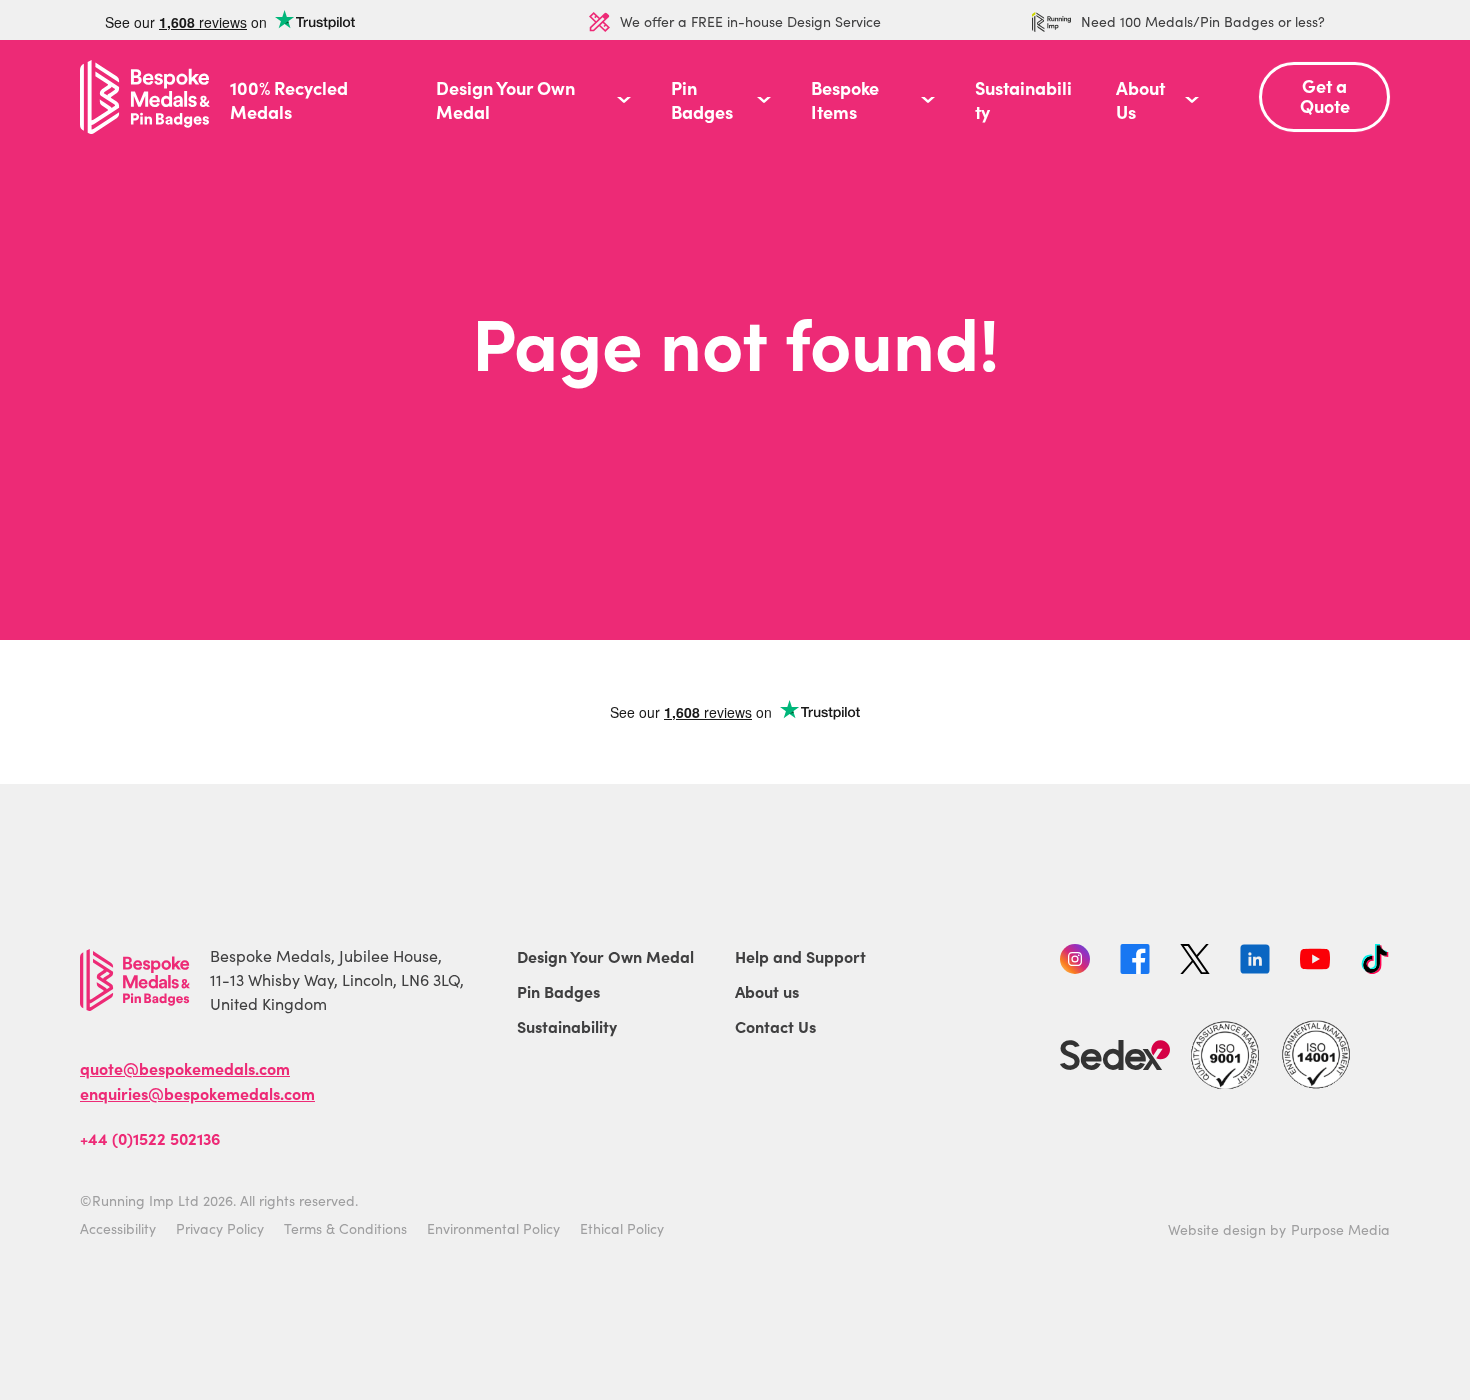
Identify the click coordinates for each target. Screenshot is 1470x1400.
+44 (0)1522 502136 (150, 1138)
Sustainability (1023, 100)
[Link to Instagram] (1075, 962)
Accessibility (118, 1228)
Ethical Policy (622, 1228)
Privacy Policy (220, 1228)
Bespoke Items (845, 100)
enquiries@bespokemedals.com (197, 1093)
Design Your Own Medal (505, 100)
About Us (1140, 100)
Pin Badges (702, 100)
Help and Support (800, 956)
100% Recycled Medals (289, 100)
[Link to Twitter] (1195, 962)
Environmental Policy (493, 1228)
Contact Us (775, 1026)
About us (767, 991)
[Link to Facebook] (1135, 962)
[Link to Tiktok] (1375, 962)
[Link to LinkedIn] (1255, 962)
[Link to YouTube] (1315, 962)
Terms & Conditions (345, 1228)
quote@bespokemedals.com (185, 1068)
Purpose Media (1340, 1229)
